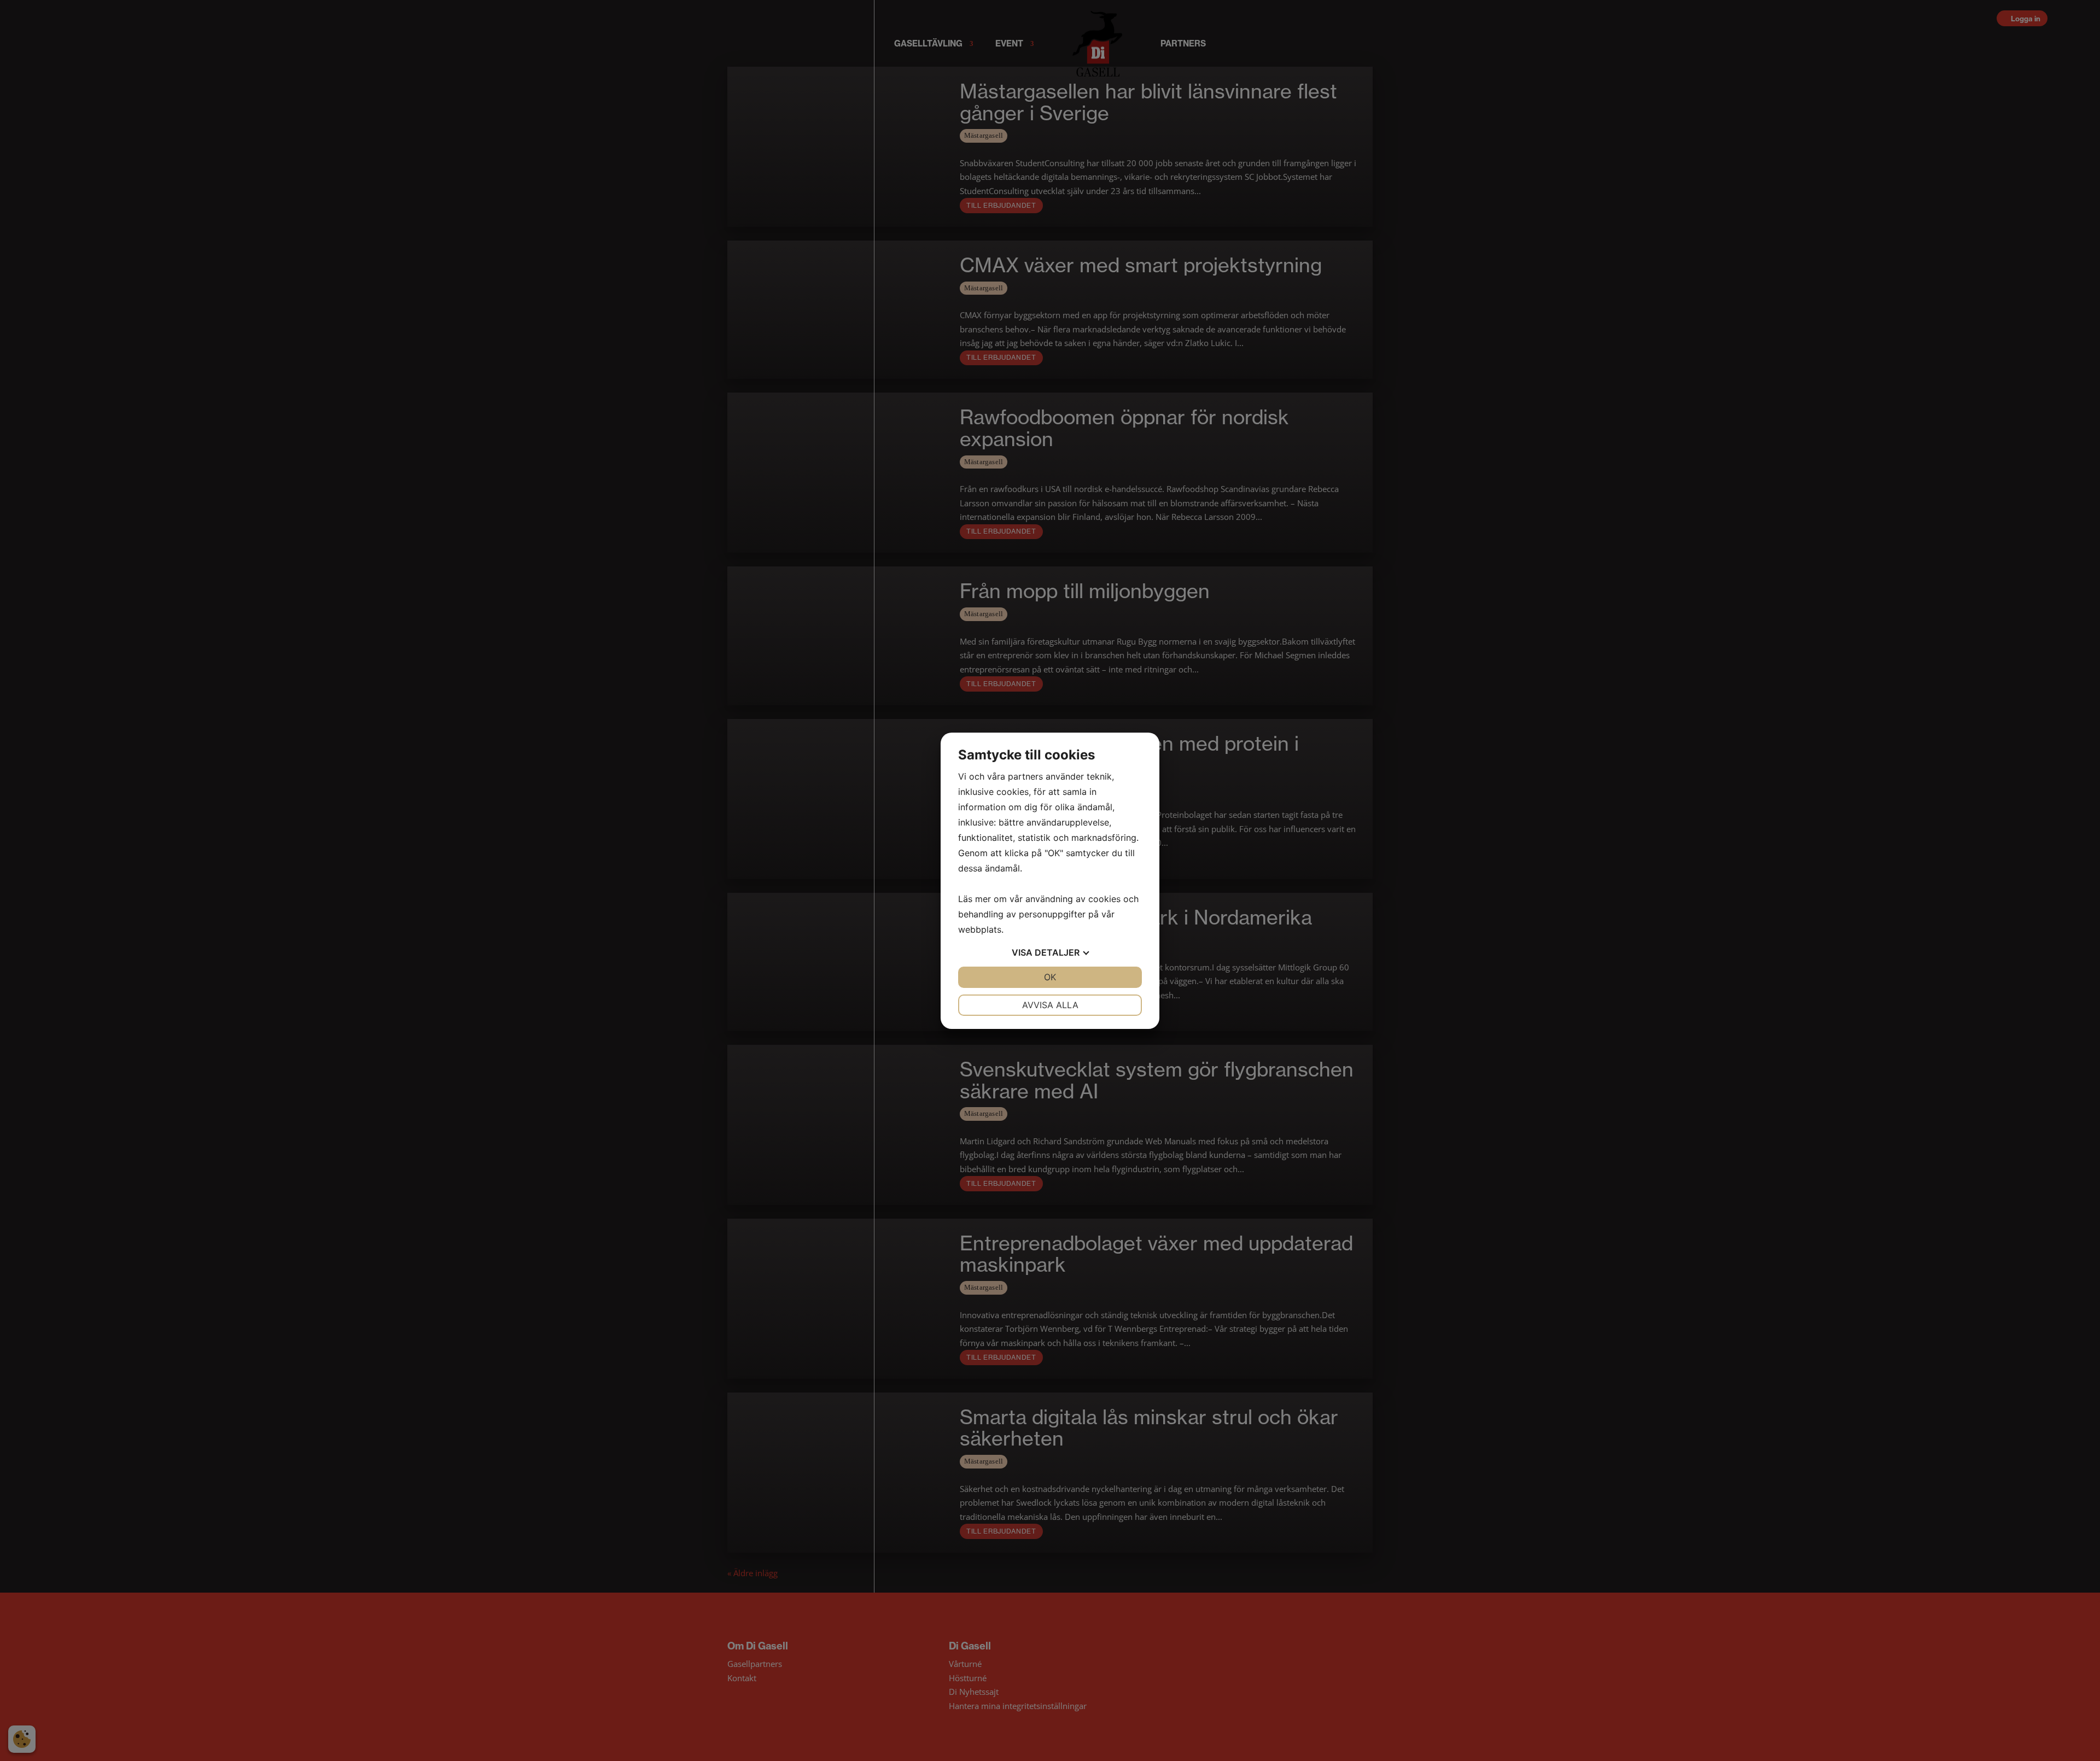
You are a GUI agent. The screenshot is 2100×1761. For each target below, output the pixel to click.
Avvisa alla (1050, 1005)
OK (1050, 977)
